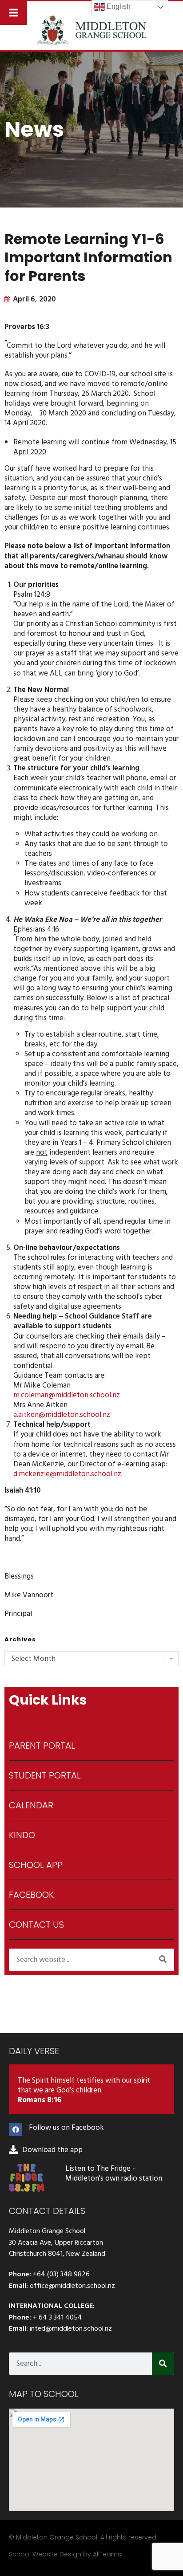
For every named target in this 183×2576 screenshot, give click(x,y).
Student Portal (45, 1775)
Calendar (31, 1805)
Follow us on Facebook (66, 2128)
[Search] (163, 1960)
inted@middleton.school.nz (71, 2328)
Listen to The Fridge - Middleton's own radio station (114, 2173)
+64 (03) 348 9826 (61, 2274)
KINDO (22, 1835)
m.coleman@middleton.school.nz (68, 1395)
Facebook (31, 1895)
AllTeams (107, 2554)
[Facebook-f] (16, 2129)
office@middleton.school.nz (72, 2286)
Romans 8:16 (40, 2100)
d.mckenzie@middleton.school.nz (67, 1474)
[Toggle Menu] (14, 12)
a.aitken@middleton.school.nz (62, 1415)
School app (36, 1865)
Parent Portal (42, 1746)
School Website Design (45, 2554)
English (118, 6)
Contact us (36, 1925)
